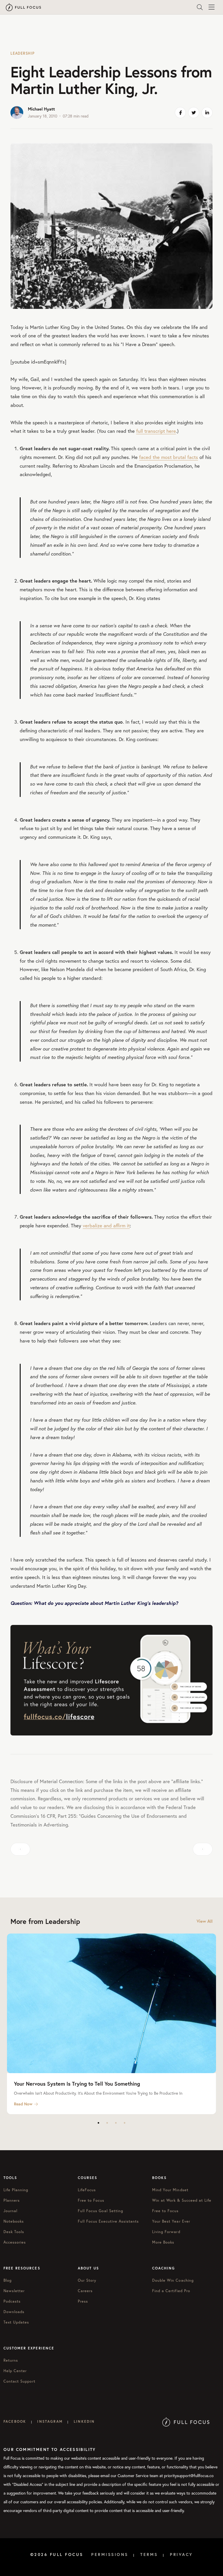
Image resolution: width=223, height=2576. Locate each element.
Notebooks (14, 2221)
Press (83, 2301)
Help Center (15, 2371)
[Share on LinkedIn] (207, 113)
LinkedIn (84, 2421)
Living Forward (166, 2232)
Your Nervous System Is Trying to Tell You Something (77, 2084)
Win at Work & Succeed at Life (182, 2200)
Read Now (23, 2104)
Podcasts (12, 2301)
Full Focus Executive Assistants (108, 2221)
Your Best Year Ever (171, 2221)
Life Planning (16, 2190)
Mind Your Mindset (170, 2190)
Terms (149, 2554)
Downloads (14, 2312)
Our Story (87, 2280)
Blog (8, 2280)
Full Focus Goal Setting (100, 2211)
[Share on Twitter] (194, 113)
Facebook (15, 2421)
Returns (11, 2360)
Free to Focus (91, 2200)
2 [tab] (107, 2123)
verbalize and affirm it (106, 1225)
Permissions (110, 2554)
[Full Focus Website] (186, 2421)
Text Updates (16, 2322)
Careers (85, 2291)
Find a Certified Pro (171, 2291)
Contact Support (19, 2381)
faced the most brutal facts (169, 457)
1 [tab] (98, 2123)
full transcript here (156, 431)
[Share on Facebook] (180, 113)
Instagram (50, 2421)
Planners (12, 2200)
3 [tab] (116, 2123)
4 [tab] (125, 2123)
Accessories (15, 2242)
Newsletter (14, 2291)
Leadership (23, 53)
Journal (10, 2211)
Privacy (181, 2554)
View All (205, 1921)
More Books (163, 2242)
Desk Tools (14, 2232)
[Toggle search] (200, 7)
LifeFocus (87, 2190)
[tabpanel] (111, 2024)
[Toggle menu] (211, 7)
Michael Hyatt (41, 109)
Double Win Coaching (173, 2280)
